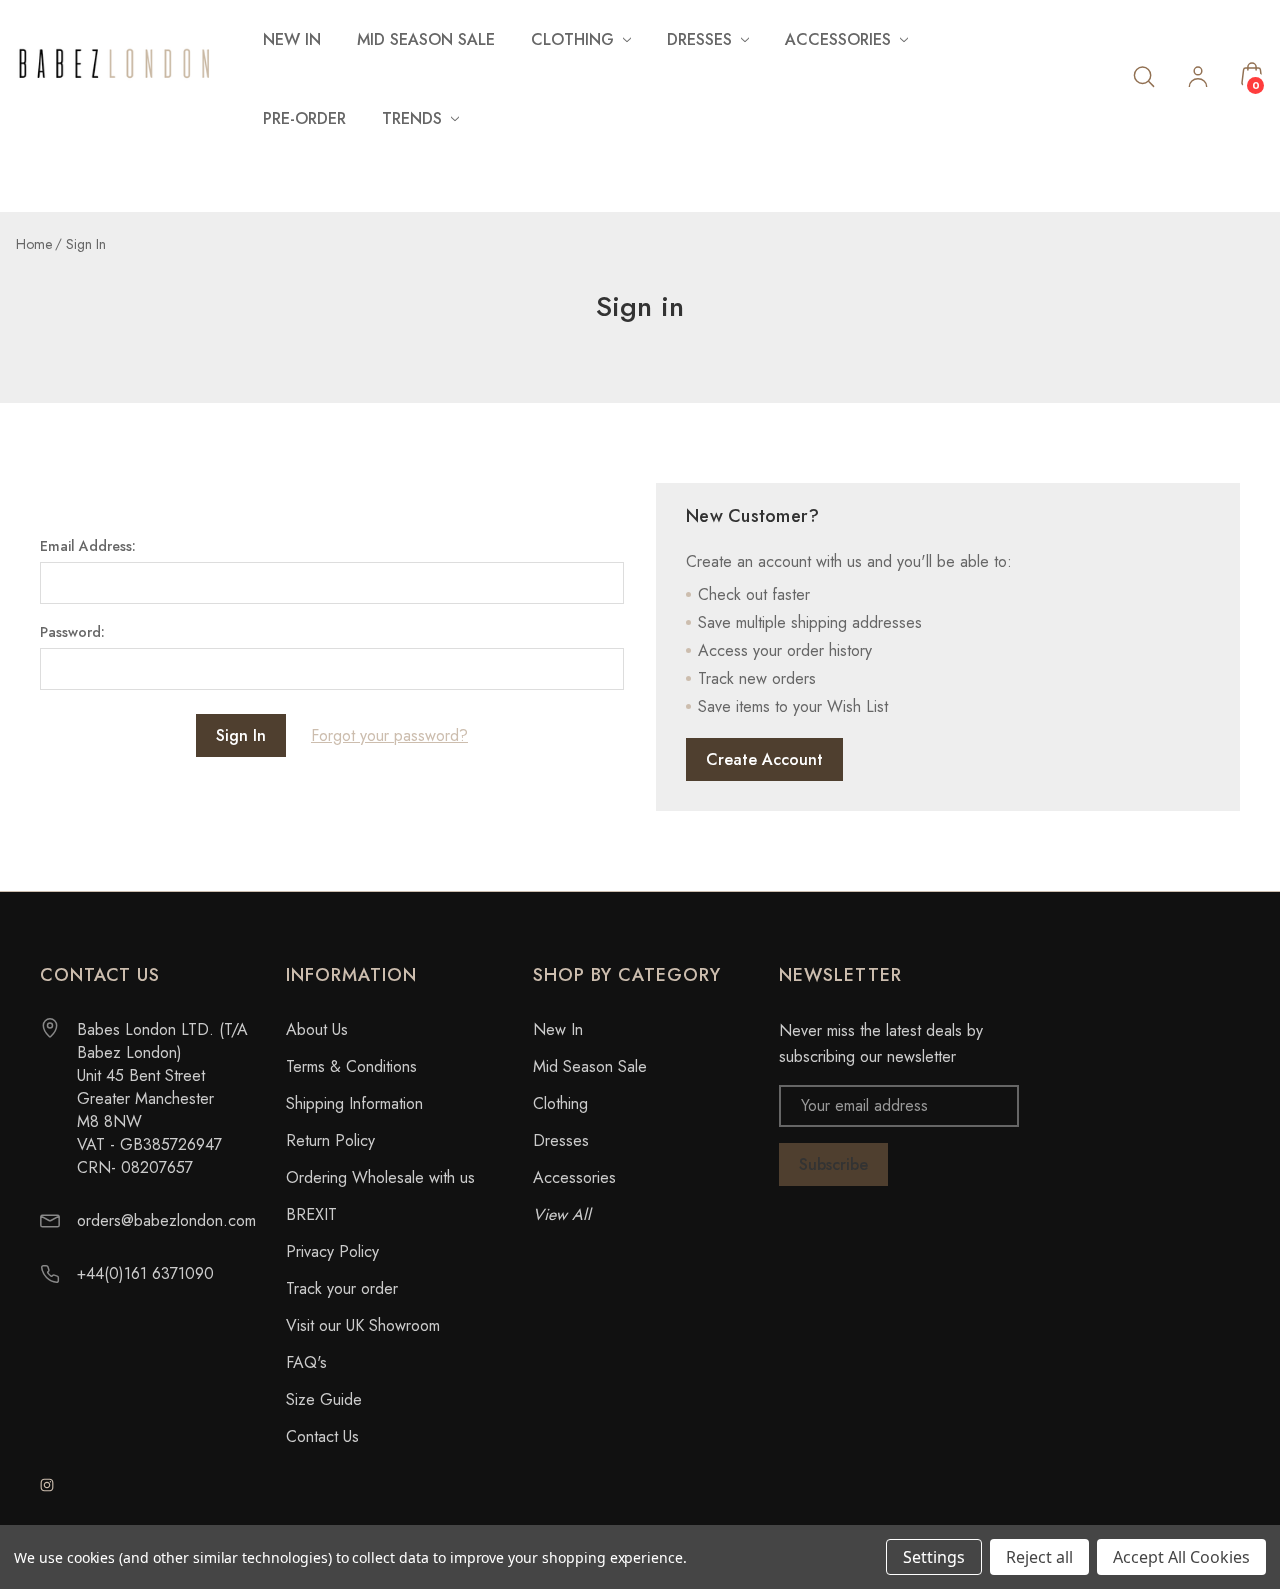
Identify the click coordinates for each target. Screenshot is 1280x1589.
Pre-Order (304, 118)
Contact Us (322, 1436)
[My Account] (1198, 79)
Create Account (764, 759)
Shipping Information (354, 1103)
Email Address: (88, 546)
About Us (317, 1029)
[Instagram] (47, 1485)
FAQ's (306, 1362)
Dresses (561, 1140)
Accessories (574, 1177)
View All (562, 1214)
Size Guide (324, 1399)
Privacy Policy (332, 1251)
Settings (934, 1557)
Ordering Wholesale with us (380, 1177)
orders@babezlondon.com (166, 1220)
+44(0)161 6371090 (145, 1273)
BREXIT (311, 1214)
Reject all (1039, 1557)
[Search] (1144, 75)
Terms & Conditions (351, 1066)
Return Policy (330, 1140)
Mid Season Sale (426, 39)
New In (292, 39)
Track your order (342, 1288)
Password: (72, 632)
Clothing (560, 1103)
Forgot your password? (389, 735)
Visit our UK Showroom (363, 1325)
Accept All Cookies (1181, 1557)
